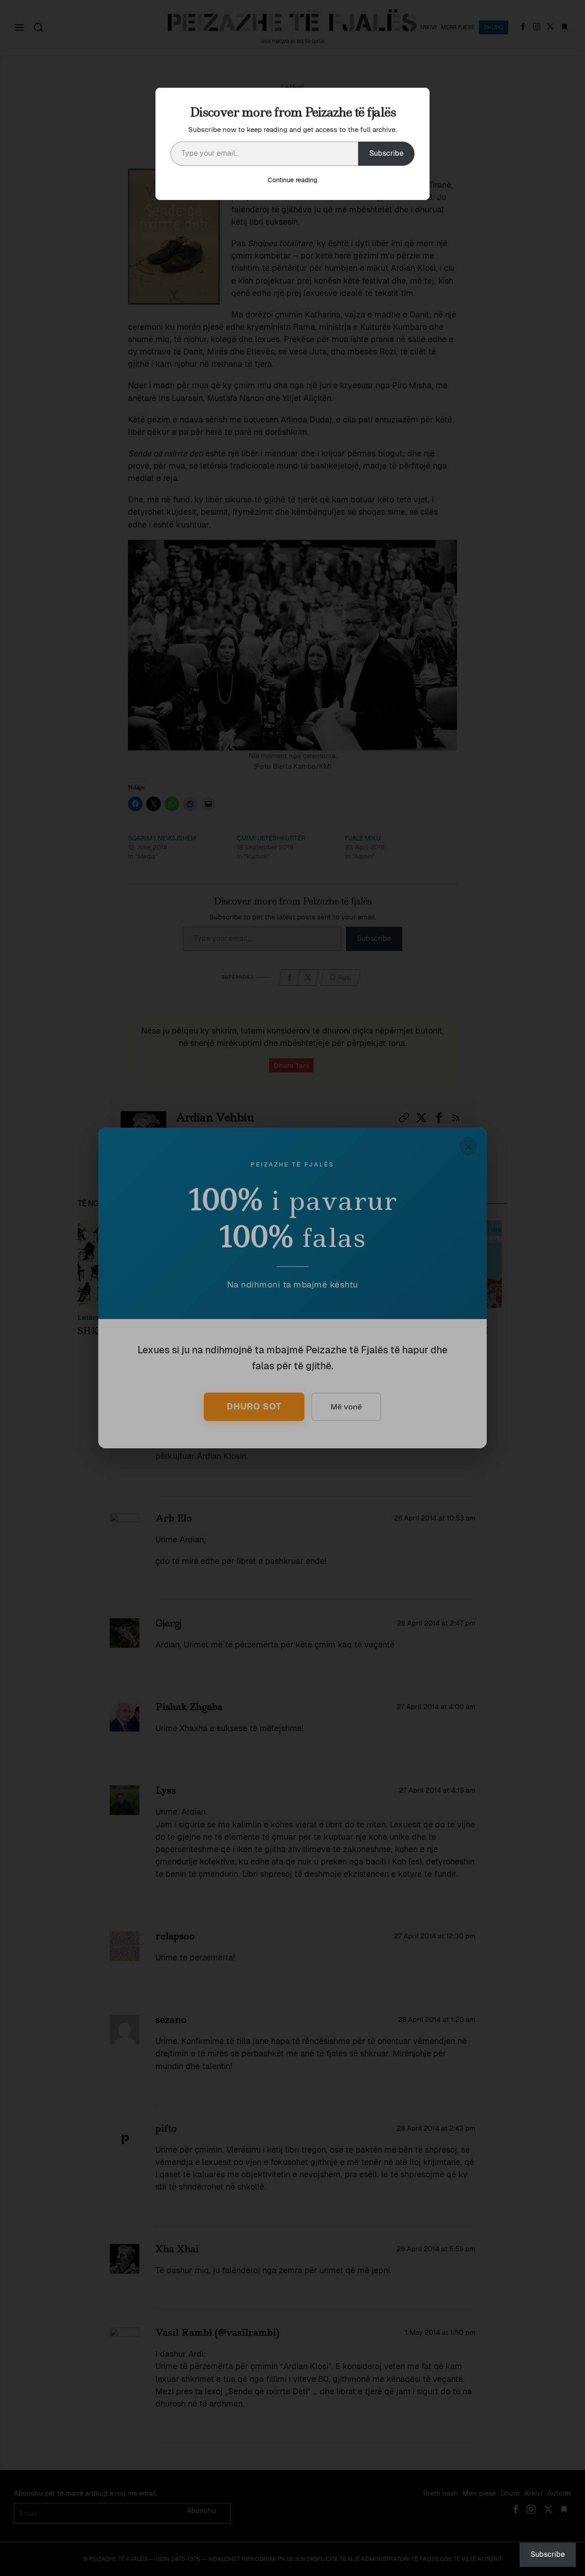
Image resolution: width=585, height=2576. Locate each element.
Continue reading (292, 180)
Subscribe (386, 153)
